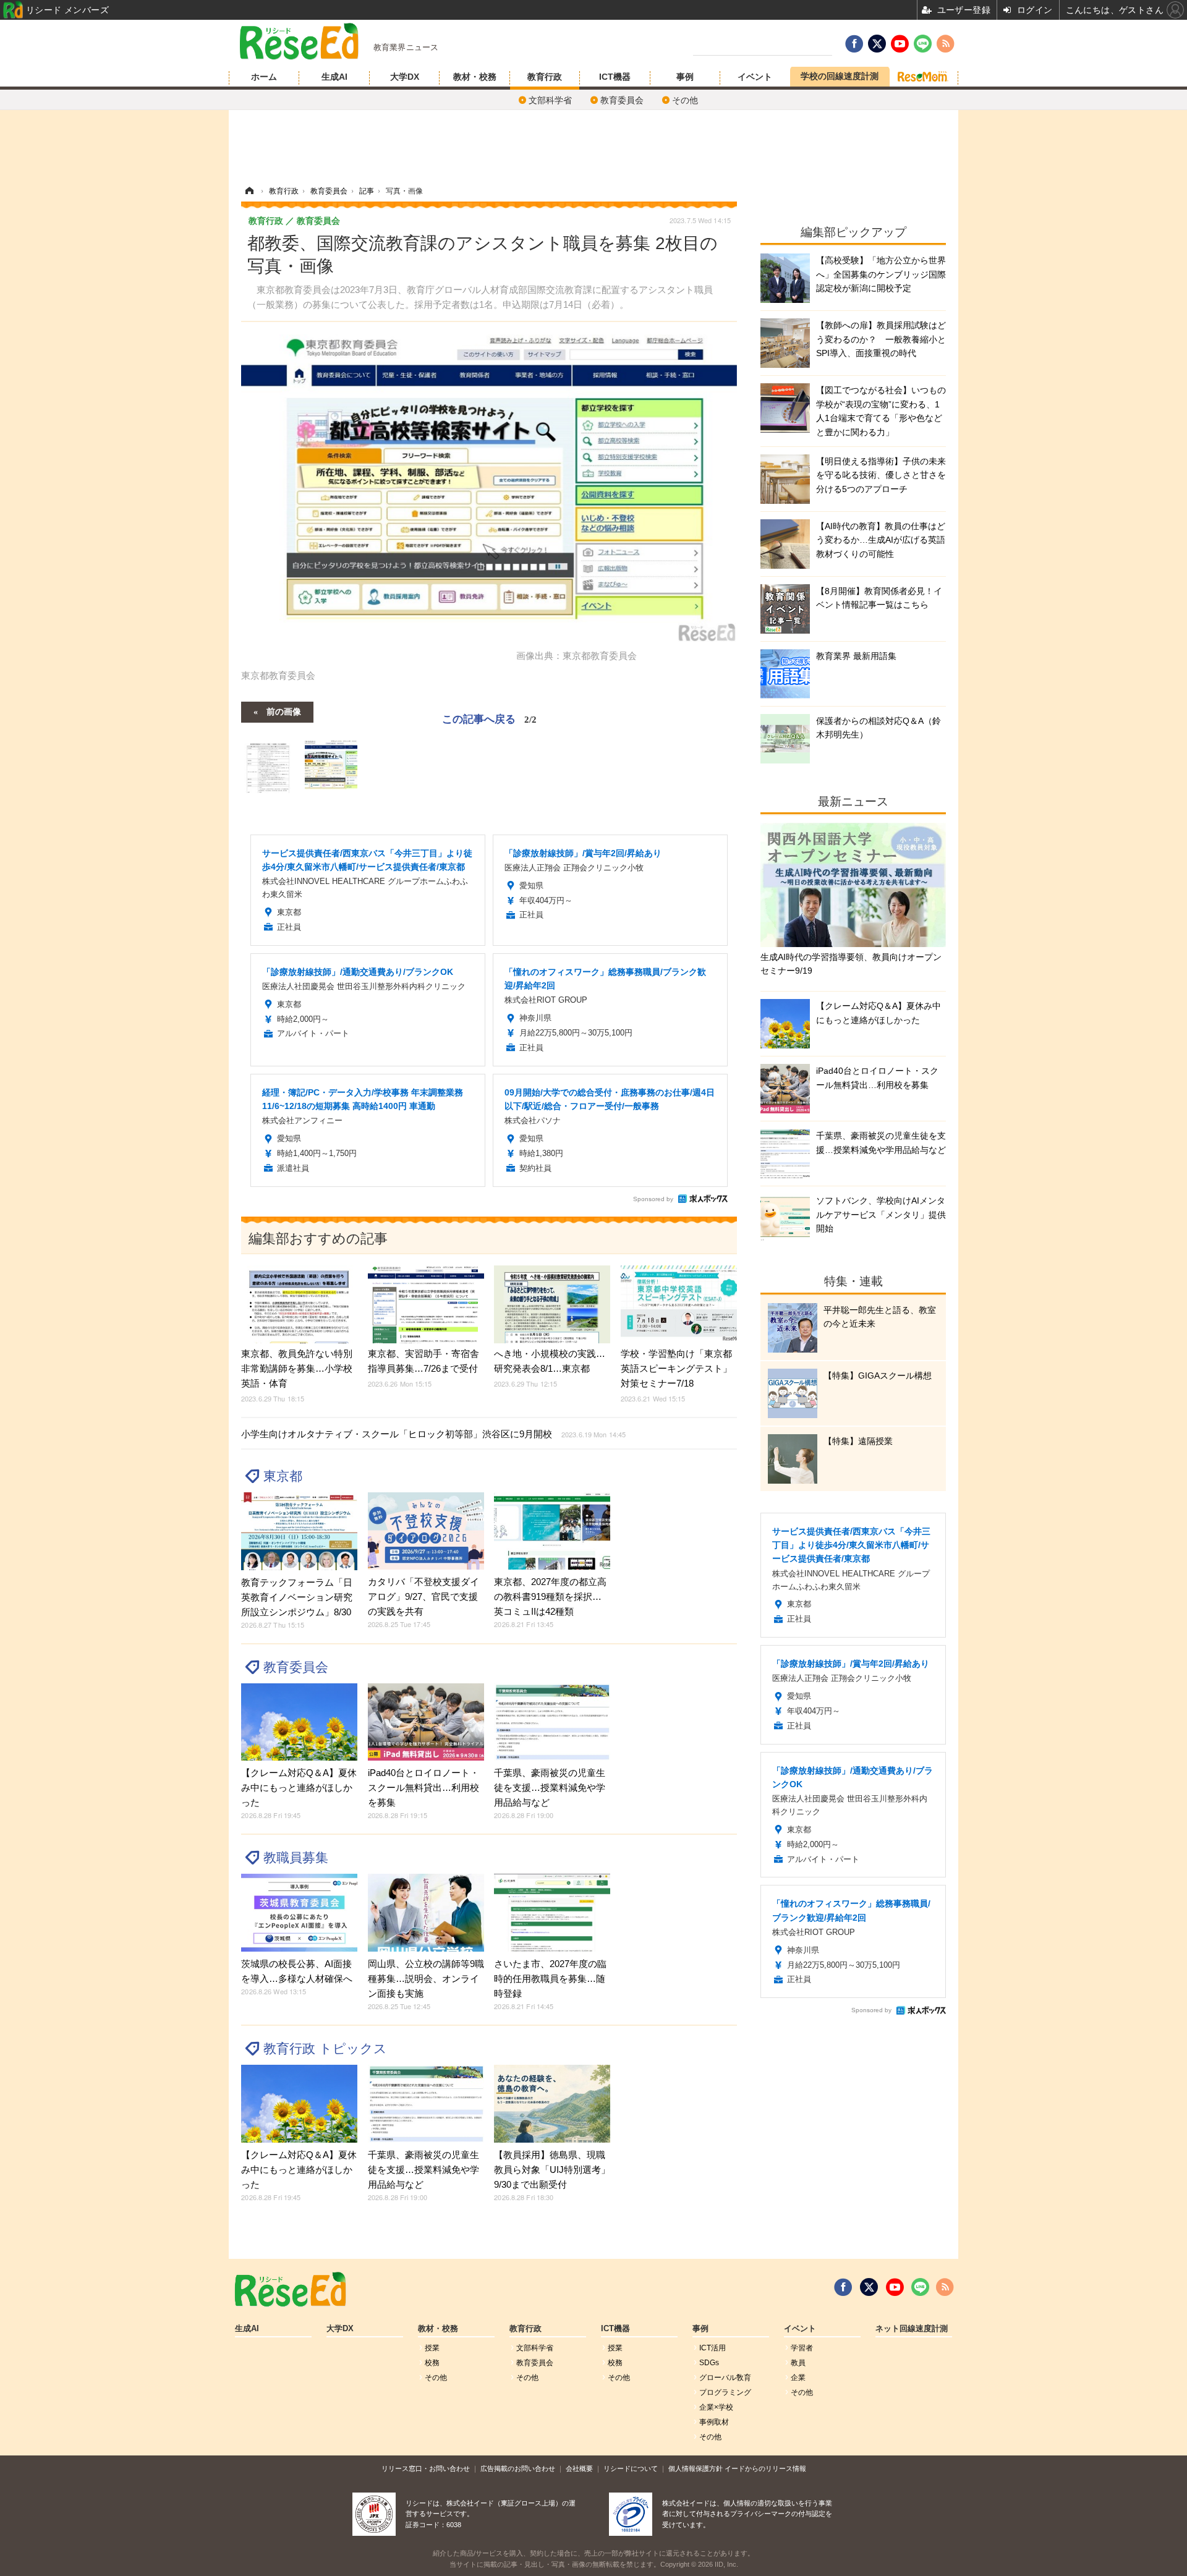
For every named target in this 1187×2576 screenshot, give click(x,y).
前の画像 (284, 711)
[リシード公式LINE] (920, 2287)
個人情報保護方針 (696, 2468)
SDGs (709, 2363)
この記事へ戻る (489, 718)
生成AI (334, 77)
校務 (432, 2363)
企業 (798, 2378)
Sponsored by (653, 1199)
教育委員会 (622, 100)
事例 (685, 77)
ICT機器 (615, 77)
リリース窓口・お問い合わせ (426, 2468)
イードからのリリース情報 (765, 2468)
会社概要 (579, 2468)
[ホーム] (249, 191)
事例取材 (714, 2422)
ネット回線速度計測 (912, 2329)
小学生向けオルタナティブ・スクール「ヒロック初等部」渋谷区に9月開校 (433, 1434)
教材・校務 (475, 77)
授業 (432, 2348)
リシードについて (631, 2468)
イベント (755, 77)
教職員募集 (296, 1857)
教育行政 (545, 77)
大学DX (405, 77)
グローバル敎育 (725, 2378)
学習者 (802, 2348)
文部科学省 (550, 100)
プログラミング (725, 2392)
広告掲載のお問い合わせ (518, 2468)
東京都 (283, 1476)
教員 (798, 2363)
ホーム (264, 77)
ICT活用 (713, 2348)
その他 (685, 100)
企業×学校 (716, 2407)
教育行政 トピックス (325, 2048)
